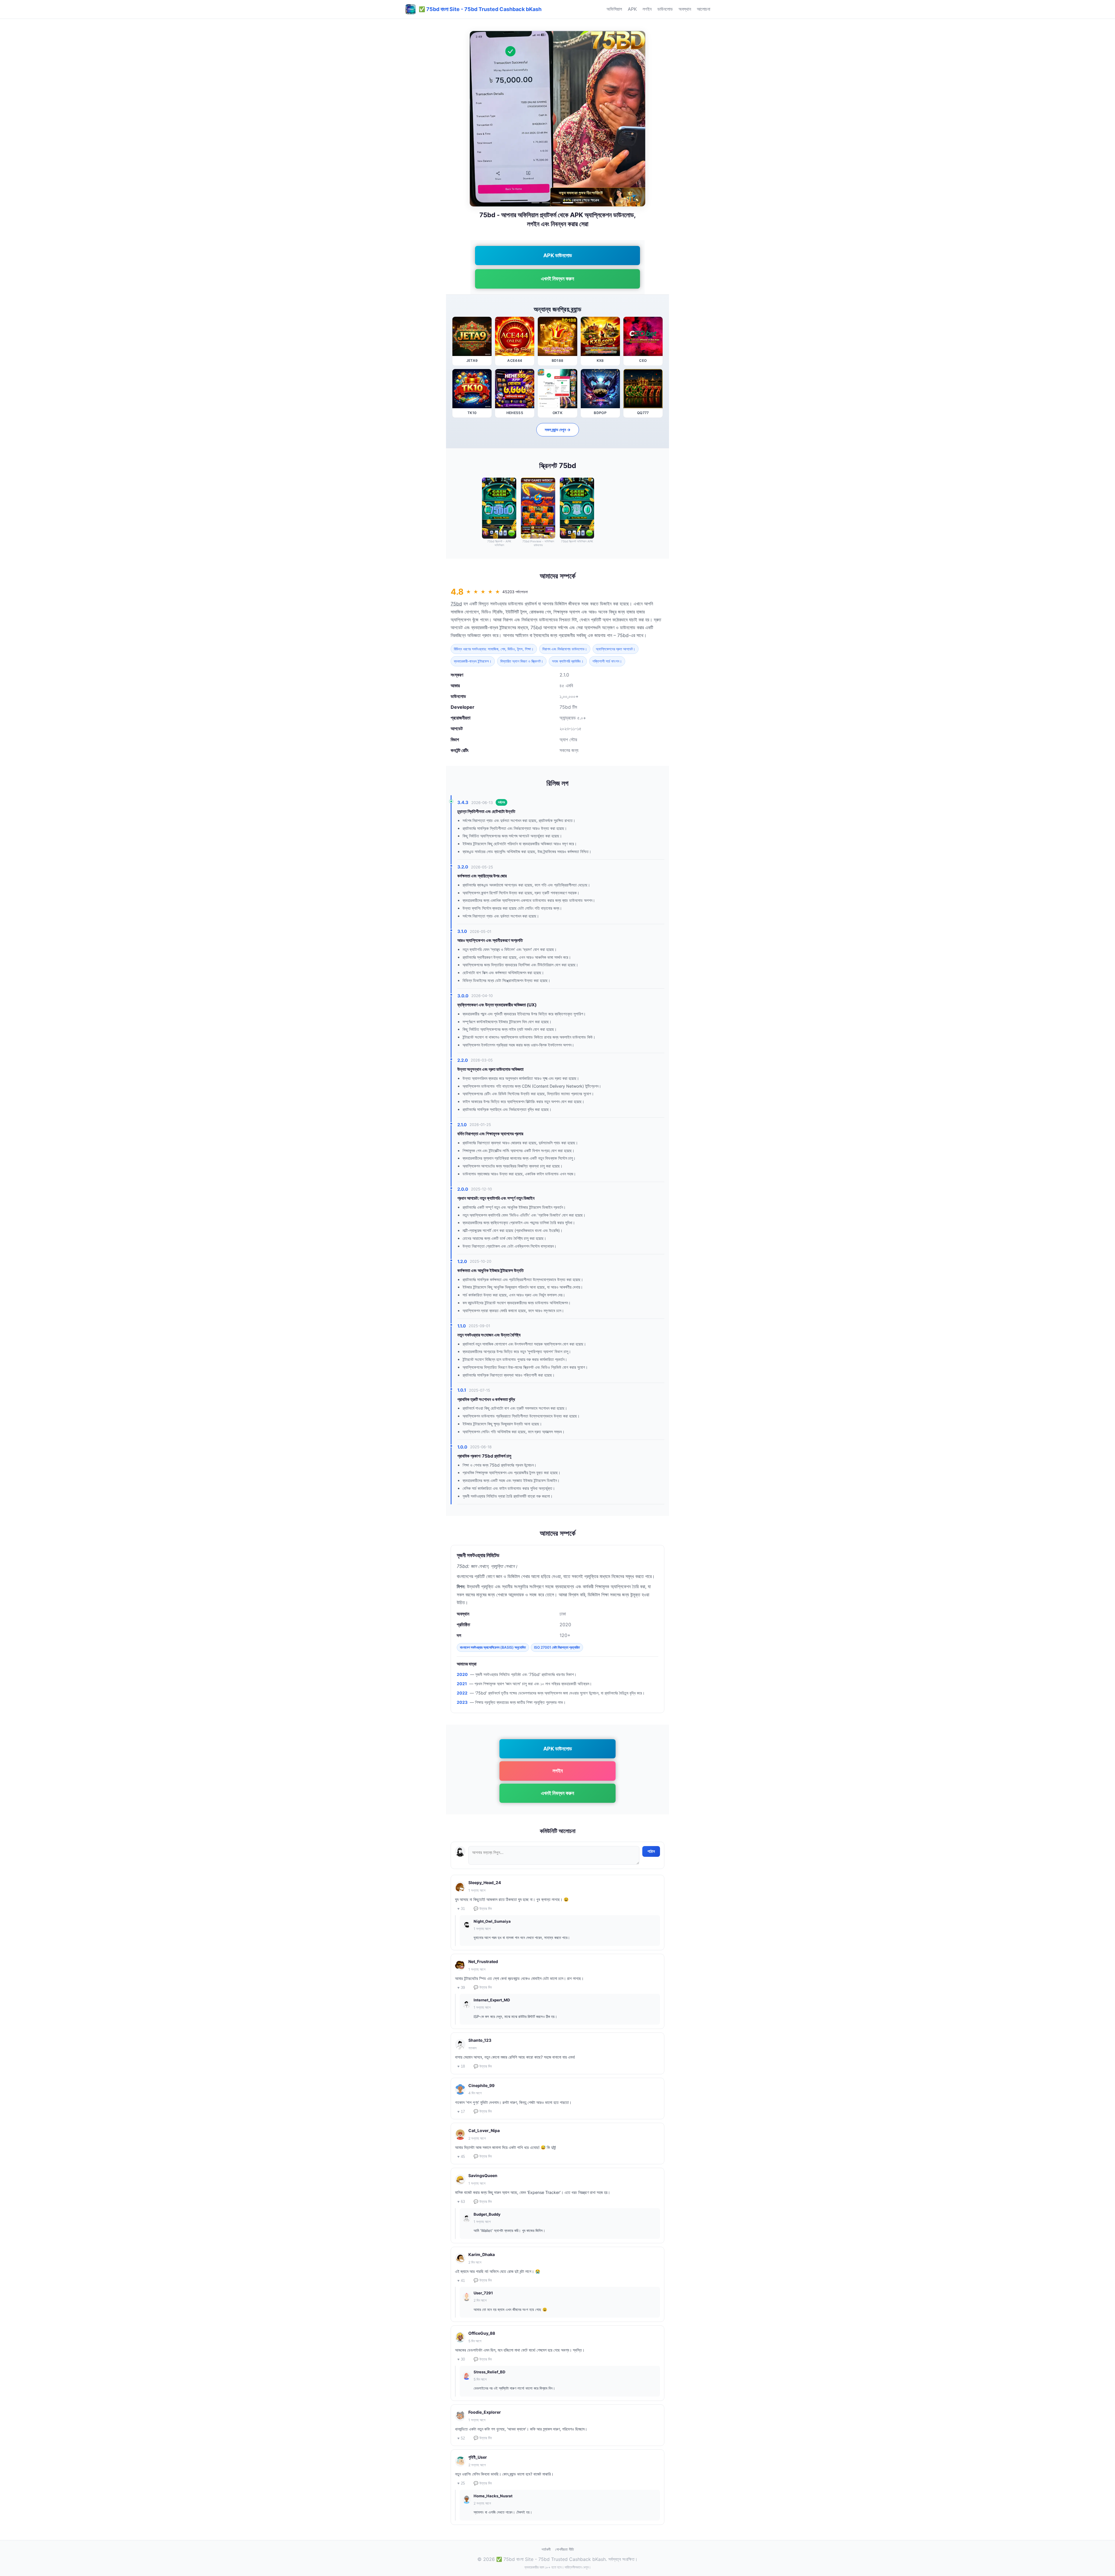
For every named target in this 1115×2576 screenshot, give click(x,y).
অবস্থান (685, 9)
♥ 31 (461, 1909)
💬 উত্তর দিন (483, 1909)
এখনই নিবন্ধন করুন (557, 279)
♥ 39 (461, 1988)
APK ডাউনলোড (558, 255)
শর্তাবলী (546, 2549)
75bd (456, 604)
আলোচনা (704, 9)
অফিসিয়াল (614, 9)
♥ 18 (461, 2066)
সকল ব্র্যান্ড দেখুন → (558, 430)
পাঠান (651, 1851)
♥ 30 (461, 2359)
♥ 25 (461, 2483)
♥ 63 (461, 2202)
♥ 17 (461, 2112)
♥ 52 (461, 2438)
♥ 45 (461, 2157)
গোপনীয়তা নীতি (564, 2549)
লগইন (647, 9)
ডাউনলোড (665, 9)
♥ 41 (461, 2281)
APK (632, 9)
